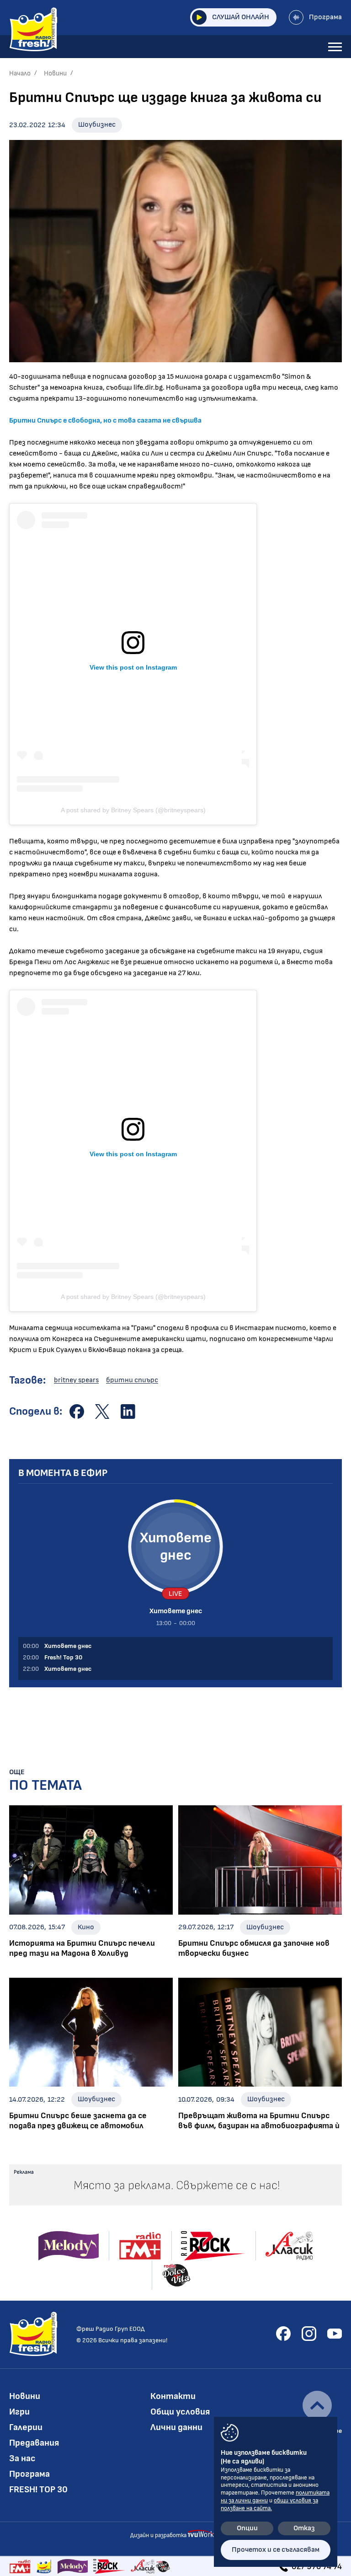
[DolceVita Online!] (163, 2566)
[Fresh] (44, 2566)
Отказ (304, 2528)
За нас (22, 2458)
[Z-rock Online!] (109, 2566)
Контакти (173, 2396)
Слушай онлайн (241, 17)
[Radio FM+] (20, 2566)
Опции (247, 2528)
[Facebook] (283, 2334)
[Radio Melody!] (73, 2566)
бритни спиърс (132, 1380)
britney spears (76, 1380)
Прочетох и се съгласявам (276, 2550)
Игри (19, 2412)
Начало (20, 73)
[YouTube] (335, 2334)
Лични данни (176, 2427)
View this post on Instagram (133, 667)
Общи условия (180, 2412)
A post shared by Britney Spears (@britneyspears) (133, 810)
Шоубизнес (97, 125)
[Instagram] (309, 2334)
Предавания (34, 2443)
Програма (325, 17)
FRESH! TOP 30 (38, 2490)
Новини (55, 73)
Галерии (26, 2427)
